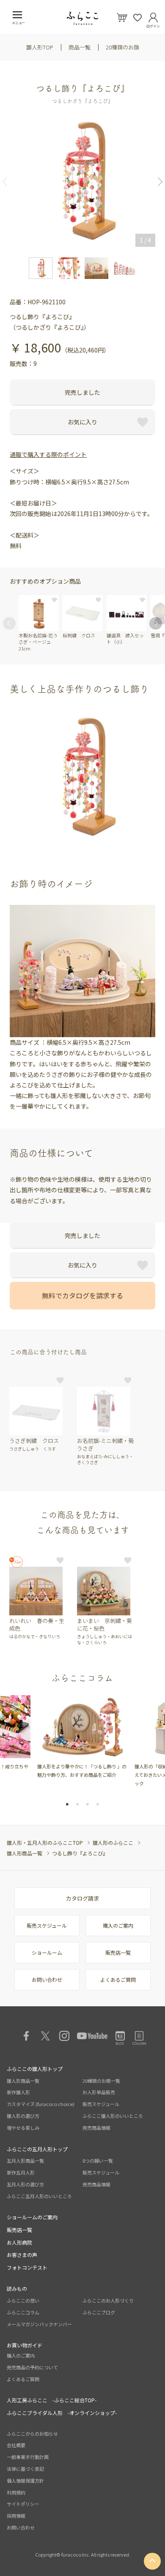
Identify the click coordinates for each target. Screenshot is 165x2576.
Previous (8, 182)
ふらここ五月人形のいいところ (39, 2196)
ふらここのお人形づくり (108, 2300)
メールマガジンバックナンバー (39, 2324)
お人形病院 (19, 2242)
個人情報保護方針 (25, 2480)
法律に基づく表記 (25, 2469)
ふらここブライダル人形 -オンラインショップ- (62, 2413)
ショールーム (47, 1952)
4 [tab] (98, 1804)
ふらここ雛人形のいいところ (113, 2116)
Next (157, 182)
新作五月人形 (21, 2172)
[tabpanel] (73, 1737)
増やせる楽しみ (23, 2128)
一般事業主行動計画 (28, 2457)
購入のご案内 (118, 1925)
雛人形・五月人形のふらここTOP (45, 1843)
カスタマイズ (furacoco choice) (41, 2104)
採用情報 (16, 2516)
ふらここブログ (99, 2312)
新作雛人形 (18, 2092)
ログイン (153, 25)
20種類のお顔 (122, 47)
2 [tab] (77, 1804)
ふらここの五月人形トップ (37, 2149)
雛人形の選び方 (23, 2116)
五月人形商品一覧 (25, 2161)
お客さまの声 (22, 2255)
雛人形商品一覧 (25, 1853)
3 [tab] (88, 1804)
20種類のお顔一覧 (101, 2081)
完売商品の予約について (32, 2367)
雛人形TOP (40, 47)
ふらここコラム (23, 2312)
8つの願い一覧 (98, 2161)
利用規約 (16, 2492)
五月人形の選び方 (25, 2184)
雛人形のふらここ (113, 1843)
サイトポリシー (23, 2504)
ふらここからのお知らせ (32, 2434)
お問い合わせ (47, 1979)
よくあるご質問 (118, 1979)
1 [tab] (67, 1804)
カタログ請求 (82, 1898)
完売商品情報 (96, 2128)
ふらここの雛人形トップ (35, 2069)
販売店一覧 (118, 1952)
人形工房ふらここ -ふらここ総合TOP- (52, 2400)
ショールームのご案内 (32, 2217)
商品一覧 (80, 47)
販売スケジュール (47, 1925)
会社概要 (16, 2445)
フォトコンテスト (27, 2267)
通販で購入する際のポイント (48, 454)
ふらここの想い (23, 2300)
